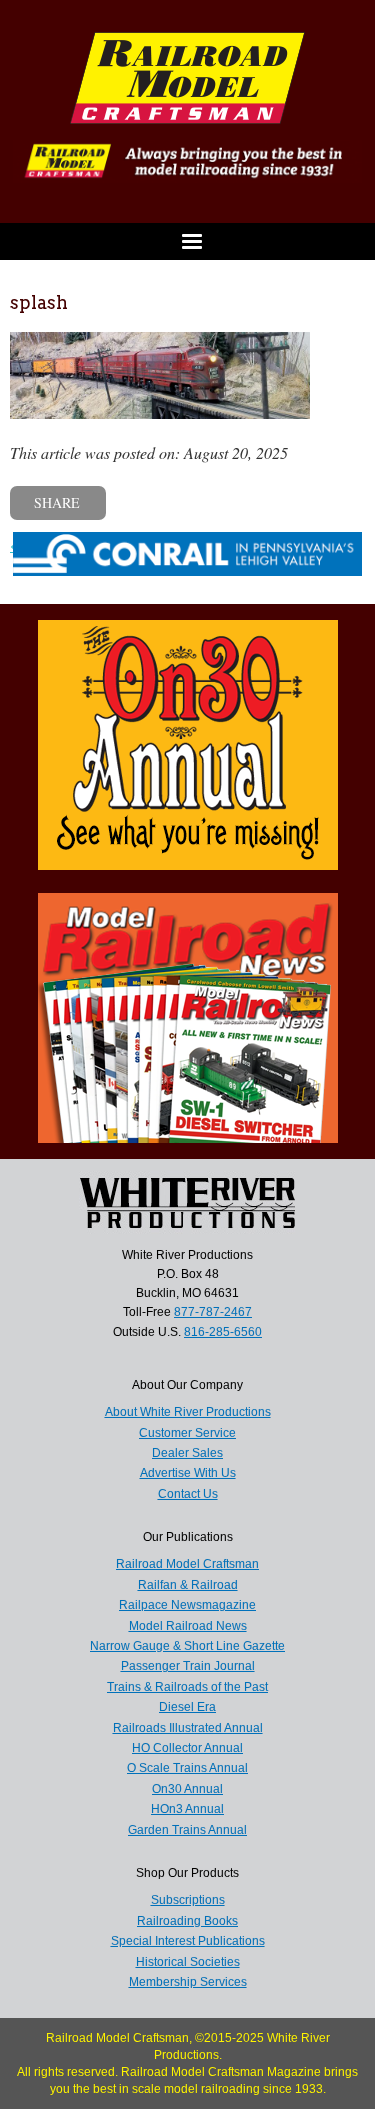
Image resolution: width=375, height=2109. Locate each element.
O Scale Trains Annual (187, 1768)
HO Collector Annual (187, 1748)
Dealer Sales (187, 1453)
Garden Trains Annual (187, 1830)
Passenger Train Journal (188, 1666)
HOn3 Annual (187, 1809)
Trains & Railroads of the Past (187, 1687)
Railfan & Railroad (188, 1585)
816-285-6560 (223, 1332)
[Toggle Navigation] (187, 241)
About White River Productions (188, 1412)
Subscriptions (188, 1900)
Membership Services (188, 1982)
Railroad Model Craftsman (187, 1564)
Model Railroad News (188, 1626)
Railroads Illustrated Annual (188, 1728)
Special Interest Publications (188, 1941)
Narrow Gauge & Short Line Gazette (187, 1646)
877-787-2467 (213, 1312)
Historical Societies (188, 1962)
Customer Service (187, 1433)
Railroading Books (187, 1921)
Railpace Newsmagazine (187, 1605)
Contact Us (188, 1494)
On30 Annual (187, 1789)
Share (57, 502)
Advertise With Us (188, 1473)
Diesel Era (187, 1707)
